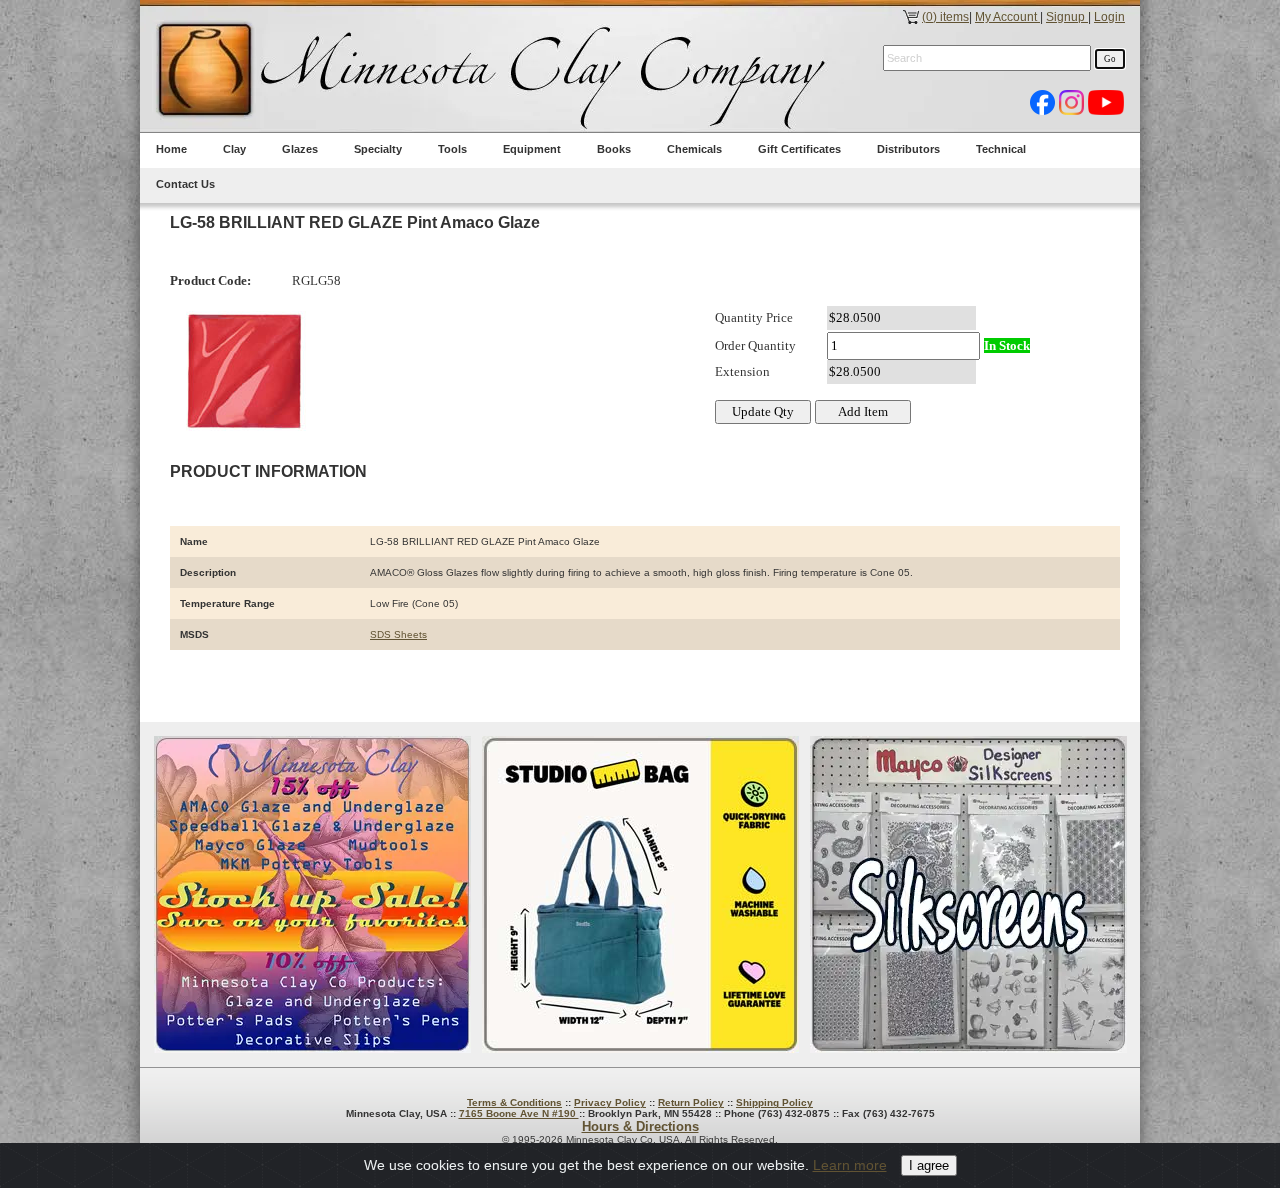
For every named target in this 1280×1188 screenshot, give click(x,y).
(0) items (945, 17)
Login (1109, 17)
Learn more (850, 1165)
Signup (1067, 17)
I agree (929, 1165)
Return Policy (691, 1102)
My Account (1007, 17)
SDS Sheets (398, 634)
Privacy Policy (610, 1102)
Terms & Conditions (514, 1102)
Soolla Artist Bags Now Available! (640, 894)
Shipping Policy (774, 1102)
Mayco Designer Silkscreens (968, 894)
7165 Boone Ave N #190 (519, 1113)
